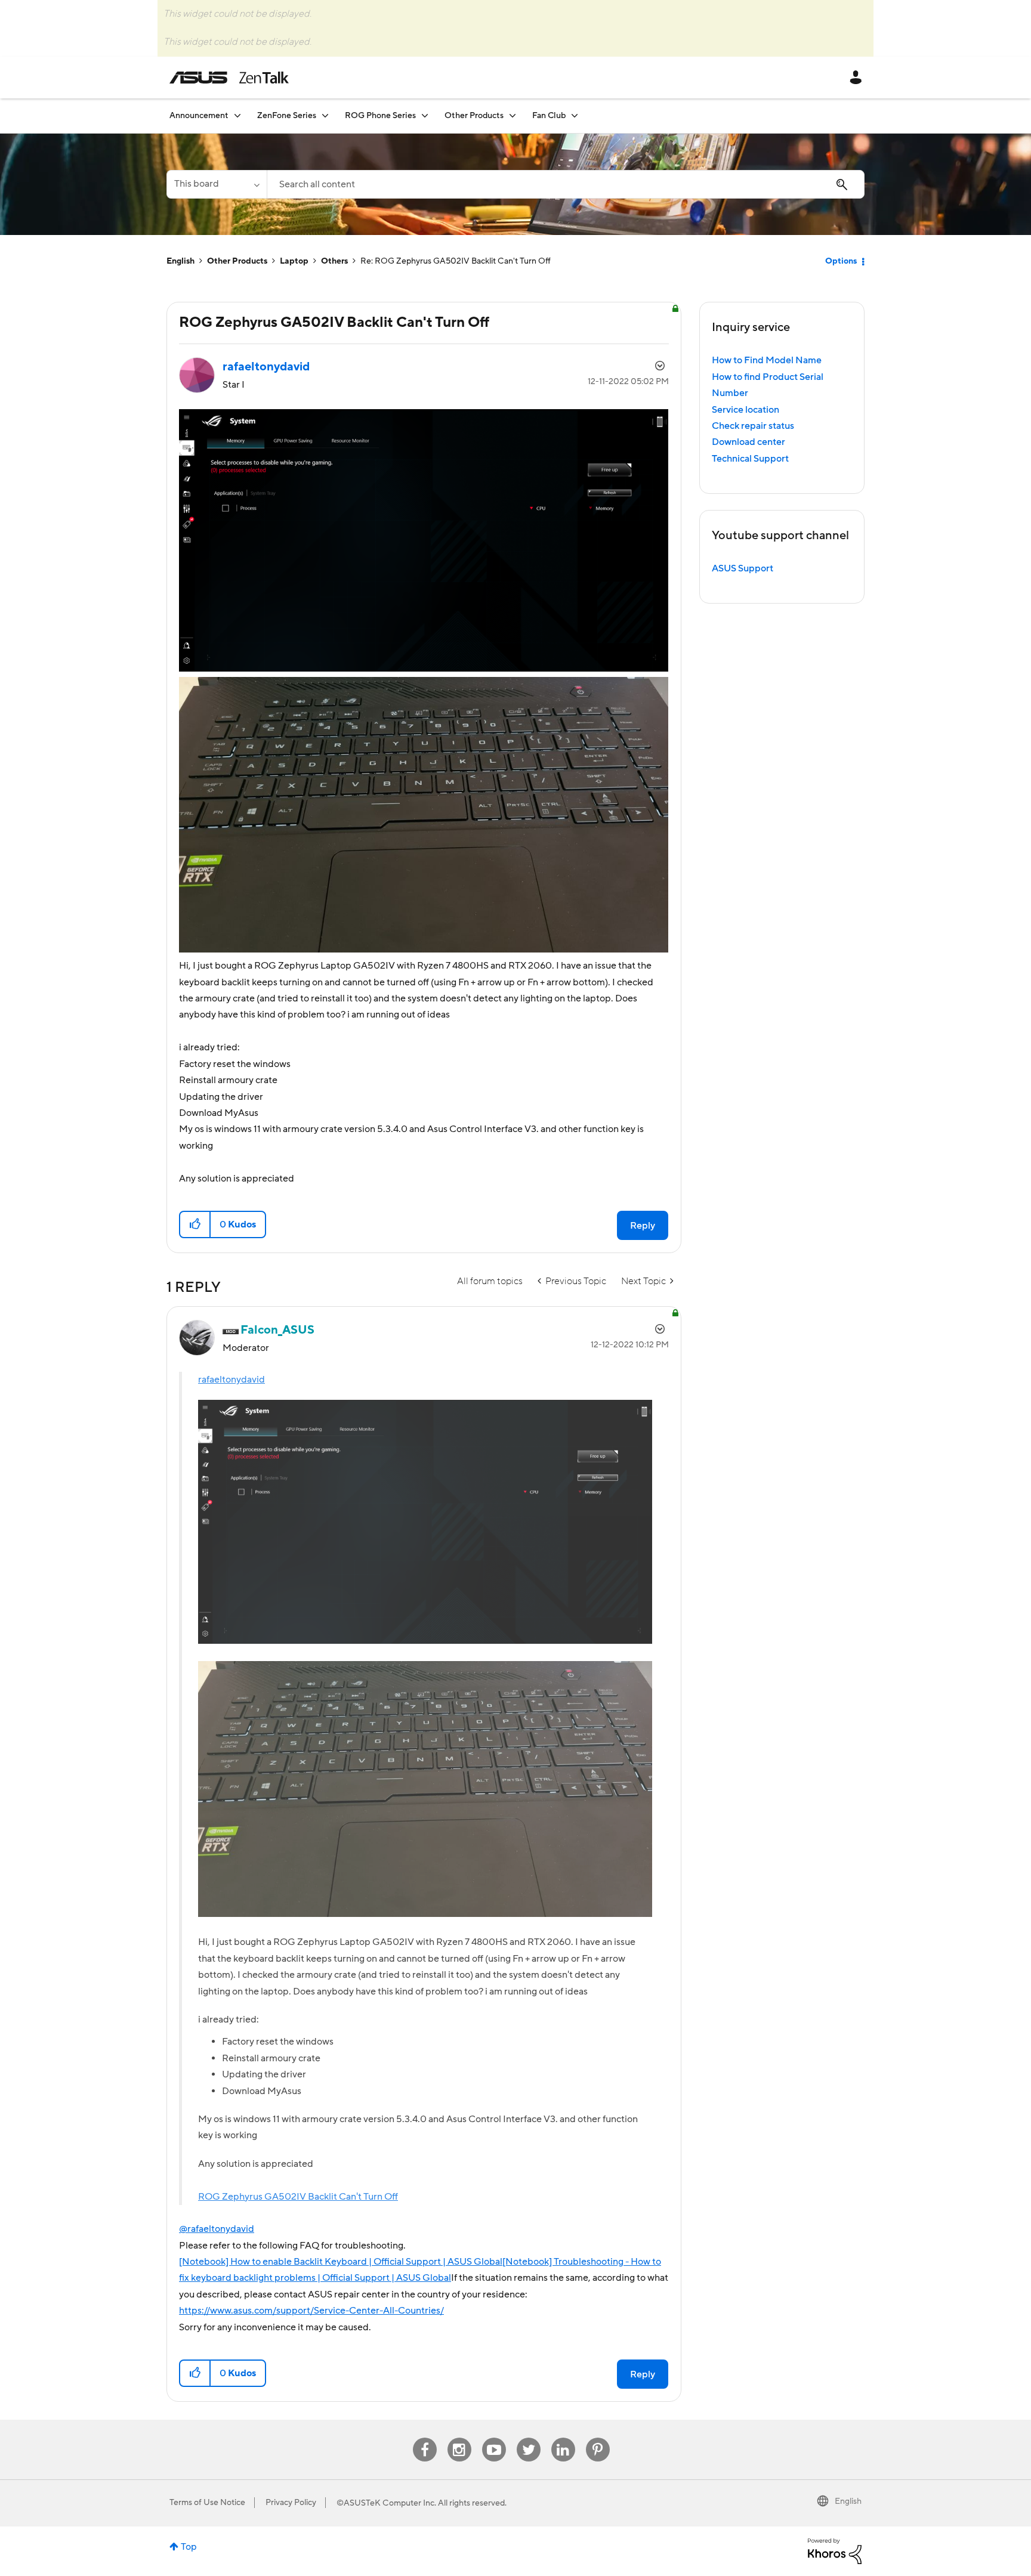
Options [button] (841, 261)
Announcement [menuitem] (199, 116)
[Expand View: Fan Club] (575, 115)
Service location (746, 410)
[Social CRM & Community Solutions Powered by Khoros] (835, 2550)
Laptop (294, 261)
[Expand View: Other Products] (513, 115)
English (180, 261)
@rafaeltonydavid (217, 2229)
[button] (195, 1224)
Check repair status (753, 426)
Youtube (494, 2438)
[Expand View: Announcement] (237, 115)
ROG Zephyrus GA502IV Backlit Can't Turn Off (298, 2197)
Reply (643, 1226)
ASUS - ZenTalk (229, 78)
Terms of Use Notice (207, 2503)
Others (334, 261)
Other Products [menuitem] (474, 116)
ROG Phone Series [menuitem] (380, 116)
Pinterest (598, 2438)
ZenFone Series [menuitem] (287, 116)
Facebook (425, 2438)
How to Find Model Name (767, 360)
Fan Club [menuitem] (549, 116)
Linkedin (563, 2438)
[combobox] (566, 184)
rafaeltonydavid (231, 1380)
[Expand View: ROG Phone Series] (425, 115)
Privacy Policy (291, 2503)
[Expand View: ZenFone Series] (325, 115)
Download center (748, 442)
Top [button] (189, 2547)
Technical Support (750, 459)
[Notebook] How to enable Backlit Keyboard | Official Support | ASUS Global (341, 2262)
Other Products (237, 261)
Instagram (459, 2438)
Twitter (528, 2438)
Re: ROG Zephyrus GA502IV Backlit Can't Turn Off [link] (456, 261)
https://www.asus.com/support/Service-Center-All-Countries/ (311, 2311)
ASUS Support (743, 568)
